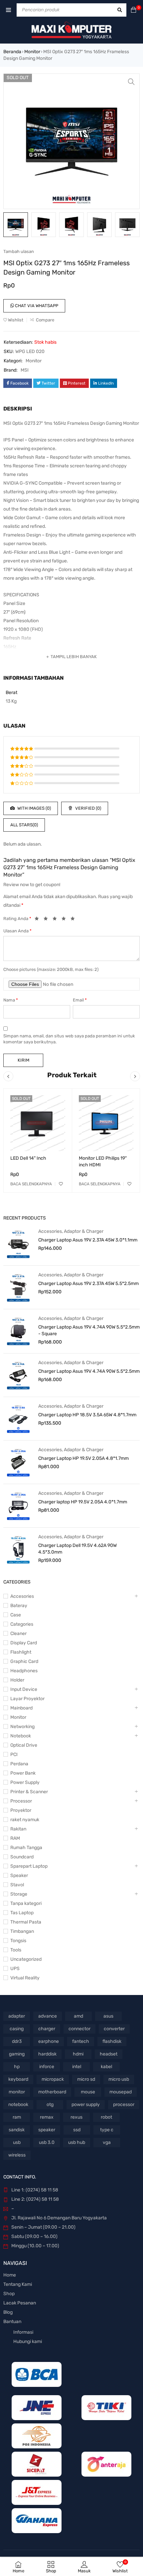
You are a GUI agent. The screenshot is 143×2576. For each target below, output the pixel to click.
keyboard (18, 2079)
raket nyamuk (25, 1820)
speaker (47, 2130)
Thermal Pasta (26, 1922)
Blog (8, 2312)
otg (50, 2105)
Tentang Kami (18, 2284)
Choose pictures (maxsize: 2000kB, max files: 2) (51, 969)
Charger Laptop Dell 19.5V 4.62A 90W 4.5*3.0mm (77, 1549)
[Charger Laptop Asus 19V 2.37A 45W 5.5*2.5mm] (18, 1287)
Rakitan (18, 1829)
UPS (15, 1969)
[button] (131, 82)
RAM (15, 1838)
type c (107, 2130)
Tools (16, 1950)
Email (80, 1000)
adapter (17, 2016)
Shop (9, 2294)
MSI (25, 370)
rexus (76, 2117)
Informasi (23, 2332)
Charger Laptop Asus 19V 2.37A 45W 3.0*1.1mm (88, 1240)
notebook (18, 2105)
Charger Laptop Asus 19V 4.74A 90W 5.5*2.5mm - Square (89, 1330)
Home (10, 2275)
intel (77, 2067)
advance (48, 2016)
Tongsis (18, 1941)
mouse (88, 2092)
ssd (77, 2130)
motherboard (52, 2092)
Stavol (17, 1885)
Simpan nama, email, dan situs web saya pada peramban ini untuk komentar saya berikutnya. (69, 1039)
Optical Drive (24, 1745)
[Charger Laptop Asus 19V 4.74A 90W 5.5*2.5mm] (18, 1375)
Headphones (24, 1671)
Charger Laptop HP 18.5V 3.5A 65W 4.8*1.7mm (87, 1415)
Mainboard (21, 1708)
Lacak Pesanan (20, 2303)
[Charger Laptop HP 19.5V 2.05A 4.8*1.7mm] (18, 1462)
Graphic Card (24, 1661)
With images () (34, 808)
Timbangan (22, 1931)
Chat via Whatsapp (36, 306)
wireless (17, 2155)
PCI (14, 1755)
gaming (17, 2054)
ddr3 (17, 2041)
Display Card (24, 1643)
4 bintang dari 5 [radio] (66, 920)
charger (47, 2029)
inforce (47, 2067)
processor (124, 2105)
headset (109, 2054)
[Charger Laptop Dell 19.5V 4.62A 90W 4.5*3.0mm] (18, 1549)
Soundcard (22, 1857)
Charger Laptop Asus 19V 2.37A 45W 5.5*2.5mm (88, 1284)
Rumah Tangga (26, 1848)
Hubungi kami (28, 2342)
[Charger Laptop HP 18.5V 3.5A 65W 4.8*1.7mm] (18, 1419)
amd (78, 2016)
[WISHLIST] (61, 1184)
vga (107, 2142)
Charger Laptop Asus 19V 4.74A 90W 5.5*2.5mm (89, 1371)
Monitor (32, 52)
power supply (86, 2105)
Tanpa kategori (26, 1903)
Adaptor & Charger (84, 1231)
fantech (81, 2041)
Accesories (50, 1231)
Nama (11, 1000)
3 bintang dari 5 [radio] (57, 920)
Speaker (19, 1875)
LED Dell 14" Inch (28, 1158)
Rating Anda (17, 919)
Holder (17, 1680)
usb (17, 2142)
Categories (22, 1624)
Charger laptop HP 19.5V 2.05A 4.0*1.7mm (83, 1502)
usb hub (77, 2142)
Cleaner (18, 1634)
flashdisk (112, 2041)
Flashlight (21, 1652)
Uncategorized (26, 1959)
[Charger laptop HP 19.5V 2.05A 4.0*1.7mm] (18, 1506)
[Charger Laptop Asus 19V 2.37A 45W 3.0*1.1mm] (18, 1244)
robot (106, 2117)
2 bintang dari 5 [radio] (48, 920)
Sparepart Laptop (29, 1866)
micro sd (86, 2079)
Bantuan (12, 2322)
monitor (17, 2092)
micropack (53, 2079)
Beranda (12, 52)
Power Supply (25, 1782)
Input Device (24, 1689)
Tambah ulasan (19, 251)
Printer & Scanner (29, 1792)
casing (17, 2029)
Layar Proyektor (27, 1699)
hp (17, 2067)
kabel (106, 2067)
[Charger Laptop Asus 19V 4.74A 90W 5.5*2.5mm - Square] (18, 1331)
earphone (49, 2041)
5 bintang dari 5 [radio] (74, 920)
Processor (21, 1801)
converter (114, 2029)
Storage (19, 1894)
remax (47, 2117)
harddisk (47, 2054)
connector (79, 2029)
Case (16, 1615)
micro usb (119, 2079)
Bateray (19, 1606)
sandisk (17, 2130)
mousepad (121, 2092)
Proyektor (21, 1810)
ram (17, 2117)
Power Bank (23, 1773)
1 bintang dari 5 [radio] (39, 920)
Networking (22, 1727)
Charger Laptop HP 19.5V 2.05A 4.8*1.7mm (83, 1458)
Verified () (88, 808)
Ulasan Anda (17, 931)
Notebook (21, 1736)
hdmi (78, 2054)
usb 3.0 (47, 2142)
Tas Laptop (22, 1913)
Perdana (19, 1764)
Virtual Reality (25, 1978)
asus (108, 2016)
